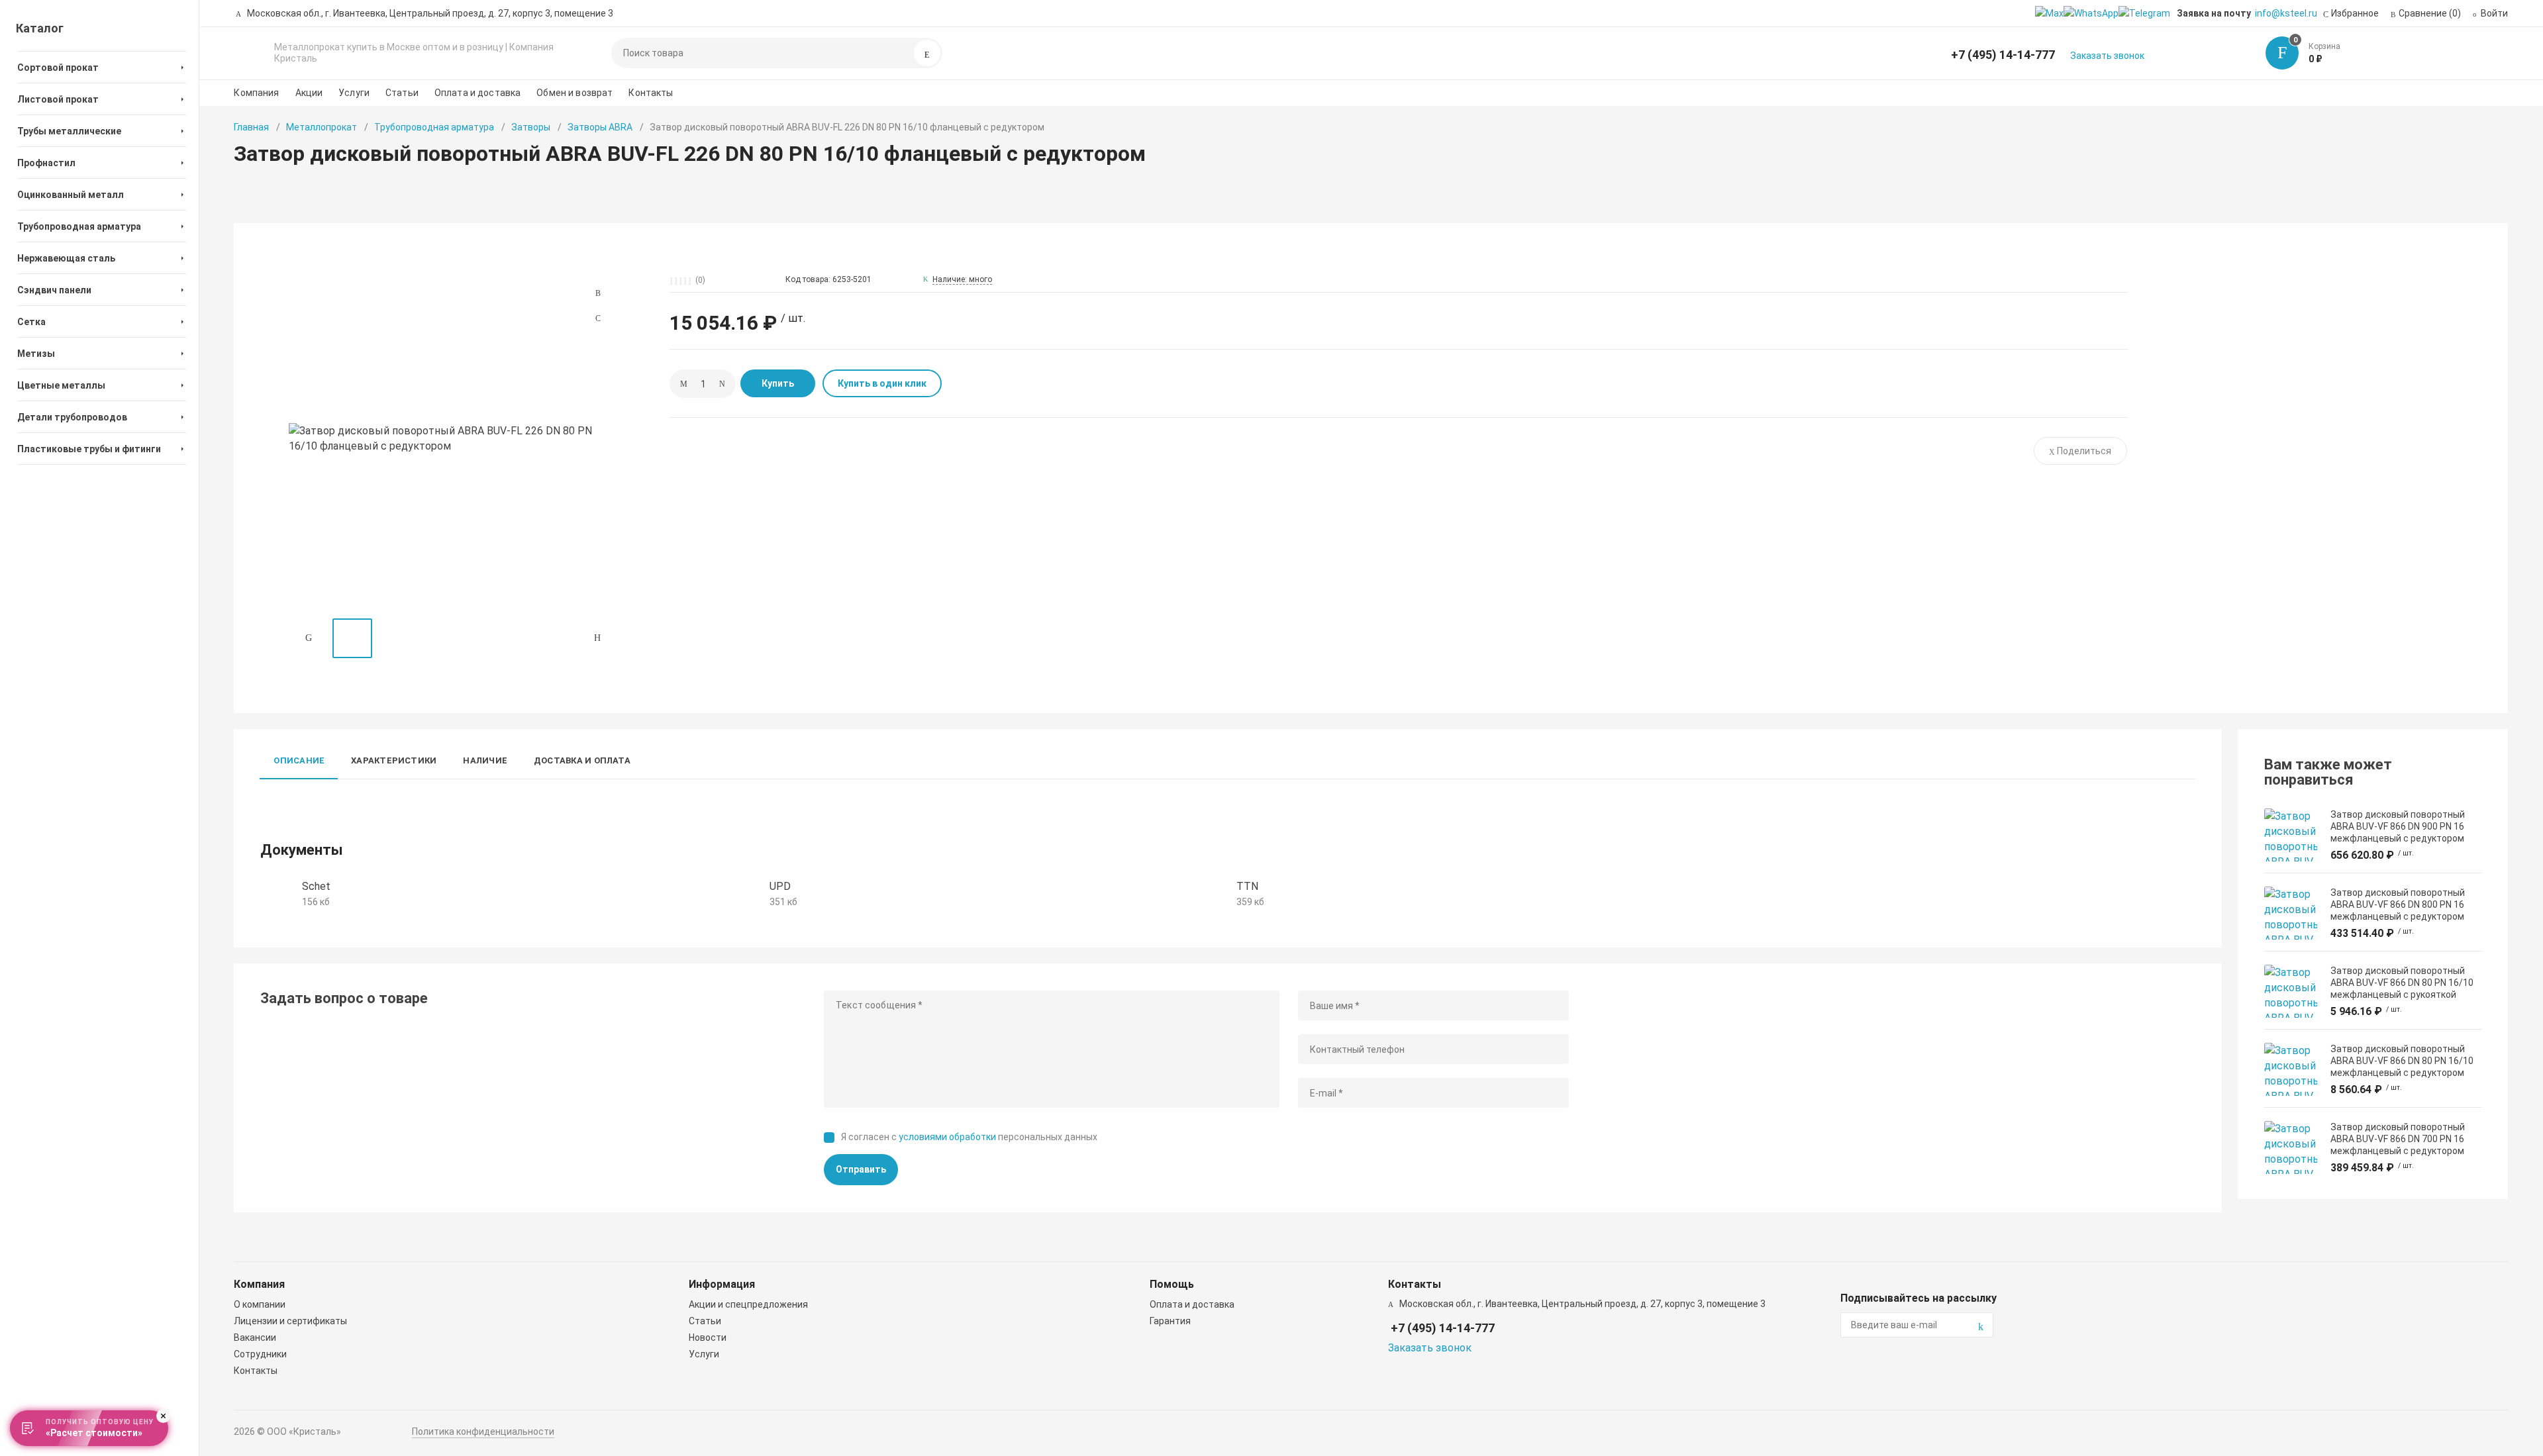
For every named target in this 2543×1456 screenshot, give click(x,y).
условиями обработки (947, 1137)
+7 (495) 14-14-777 (2003, 55)
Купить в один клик (882, 383)
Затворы (531, 127)
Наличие (485, 760)
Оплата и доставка (477, 93)
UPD (780, 886)
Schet (316, 886)
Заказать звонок (2107, 56)
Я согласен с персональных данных (969, 1137)
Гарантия (1170, 1321)
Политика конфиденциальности (483, 1432)
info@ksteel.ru (2286, 13)
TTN (1247, 886)
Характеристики (394, 760)
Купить (778, 383)
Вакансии (255, 1337)
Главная (251, 127)
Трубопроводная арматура (434, 127)
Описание (299, 760)
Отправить (861, 1169)
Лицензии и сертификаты (290, 1321)
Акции (309, 93)
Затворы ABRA (600, 127)
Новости (708, 1337)
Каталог (40, 28)
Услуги (354, 93)
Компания (256, 93)
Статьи (402, 93)
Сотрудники (260, 1354)
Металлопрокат (322, 127)
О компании (260, 1304)
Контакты (651, 93)
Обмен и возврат (574, 93)
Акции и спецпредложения (748, 1304)
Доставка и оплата (582, 760)
